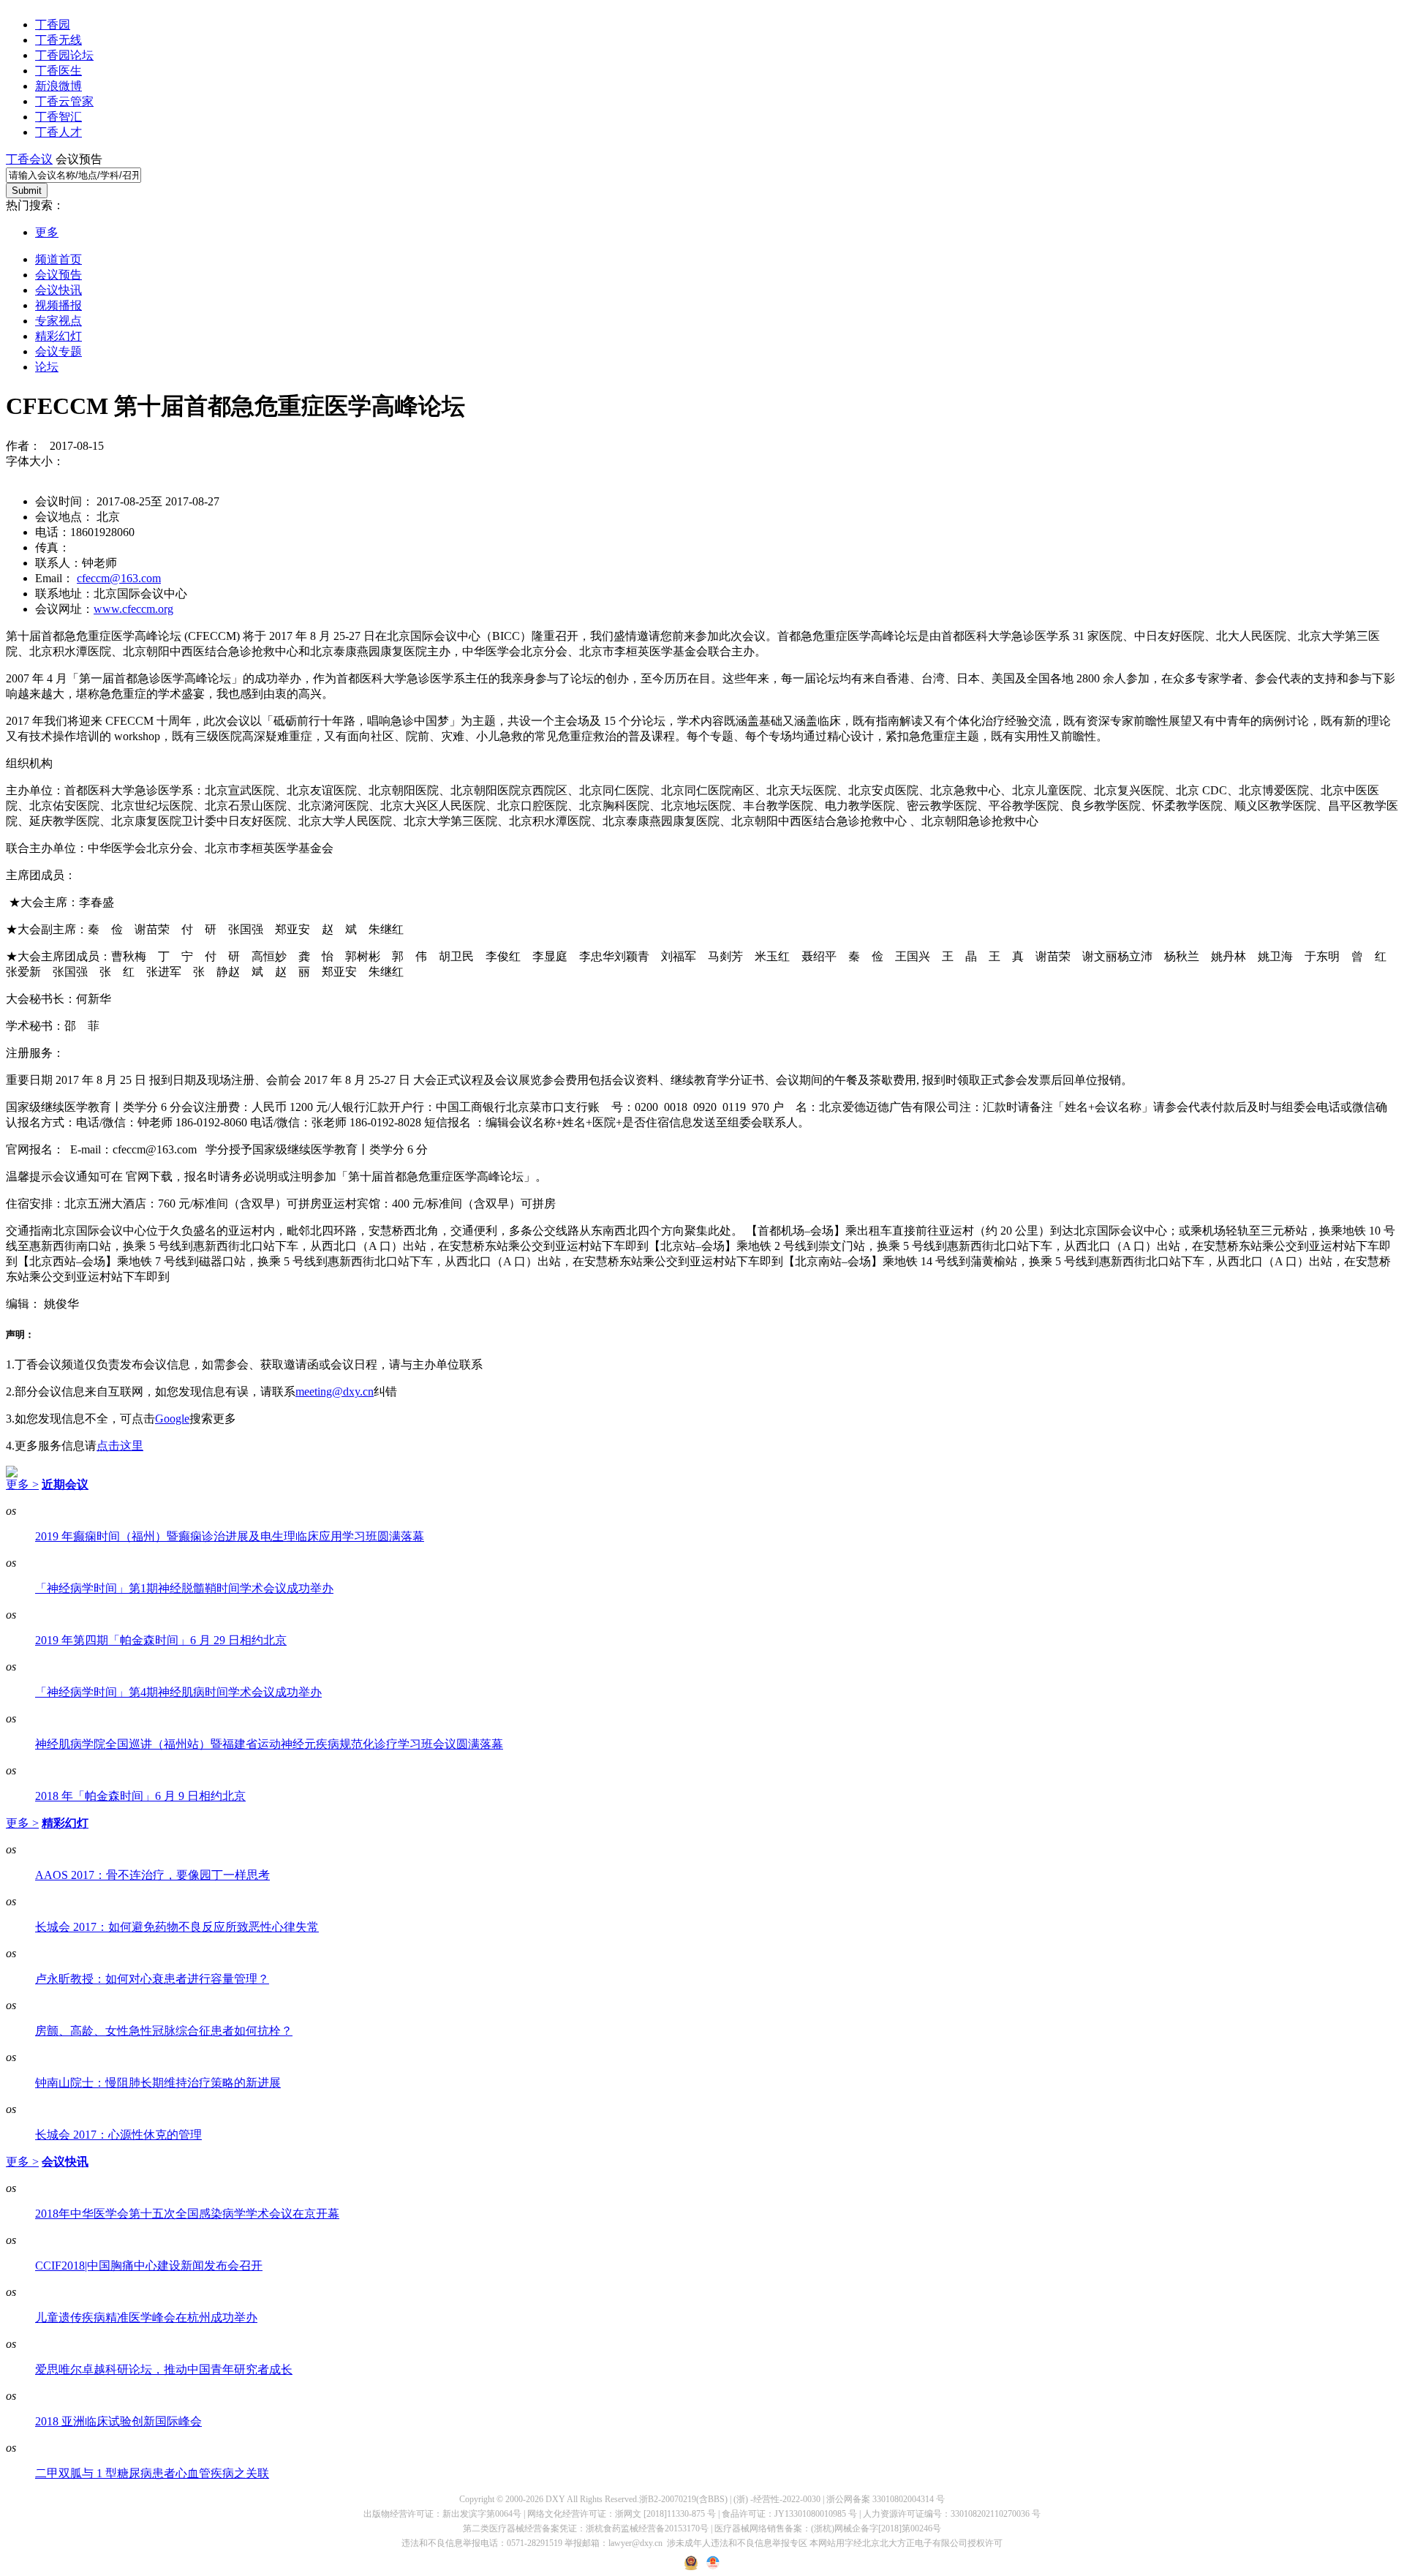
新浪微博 (58, 86)
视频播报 (58, 305)
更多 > (22, 1484)
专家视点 (58, 321)
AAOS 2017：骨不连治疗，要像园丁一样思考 (152, 1875)
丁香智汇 (58, 117)
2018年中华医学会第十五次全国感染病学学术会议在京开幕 (187, 2214)
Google (172, 1419)
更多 (47, 232)
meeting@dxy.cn (335, 1391)
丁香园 (53, 25)
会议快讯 (58, 290)
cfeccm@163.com (119, 578)
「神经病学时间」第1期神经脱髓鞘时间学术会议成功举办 (184, 1588)
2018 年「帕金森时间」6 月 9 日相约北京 (140, 1796)
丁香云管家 (64, 101)
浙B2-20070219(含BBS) (683, 2499)
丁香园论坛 (64, 55)
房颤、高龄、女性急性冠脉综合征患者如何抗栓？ (164, 2031)
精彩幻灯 (58, 336)
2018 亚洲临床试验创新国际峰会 (118, 2421)
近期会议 (65, 1484)
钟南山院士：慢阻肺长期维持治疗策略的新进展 (158, 2083)
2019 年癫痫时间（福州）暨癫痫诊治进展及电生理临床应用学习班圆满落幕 (230, 1536)
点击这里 (120, 1446)
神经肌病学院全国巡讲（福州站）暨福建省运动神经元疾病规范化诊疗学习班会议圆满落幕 (269, 1744)
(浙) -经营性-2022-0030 (777, 2499)
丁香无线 (58, 40)
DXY (555, 2499)
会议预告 (58, 275)
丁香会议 (29, 159)
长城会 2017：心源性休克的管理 (118, 2135)
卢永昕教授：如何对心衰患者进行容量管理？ (152, 1979)
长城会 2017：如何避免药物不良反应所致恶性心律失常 (177, 1927)
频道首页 (58, 259)
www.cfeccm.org (133, 609)
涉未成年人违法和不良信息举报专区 (737, 2543)
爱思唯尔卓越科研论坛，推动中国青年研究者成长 (164, 2369)
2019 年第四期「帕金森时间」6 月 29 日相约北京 (161, 1640)
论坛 (47, 367)
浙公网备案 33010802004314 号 (886, 2499)
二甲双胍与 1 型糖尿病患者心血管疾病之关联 (152, 2473)
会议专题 (58, 351)
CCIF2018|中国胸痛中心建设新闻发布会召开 (149, 2266)
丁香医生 (58, 71)
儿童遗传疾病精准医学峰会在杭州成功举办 (146, 2317)
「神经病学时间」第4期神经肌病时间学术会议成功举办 (178, 1692)
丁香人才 (58, 132)
